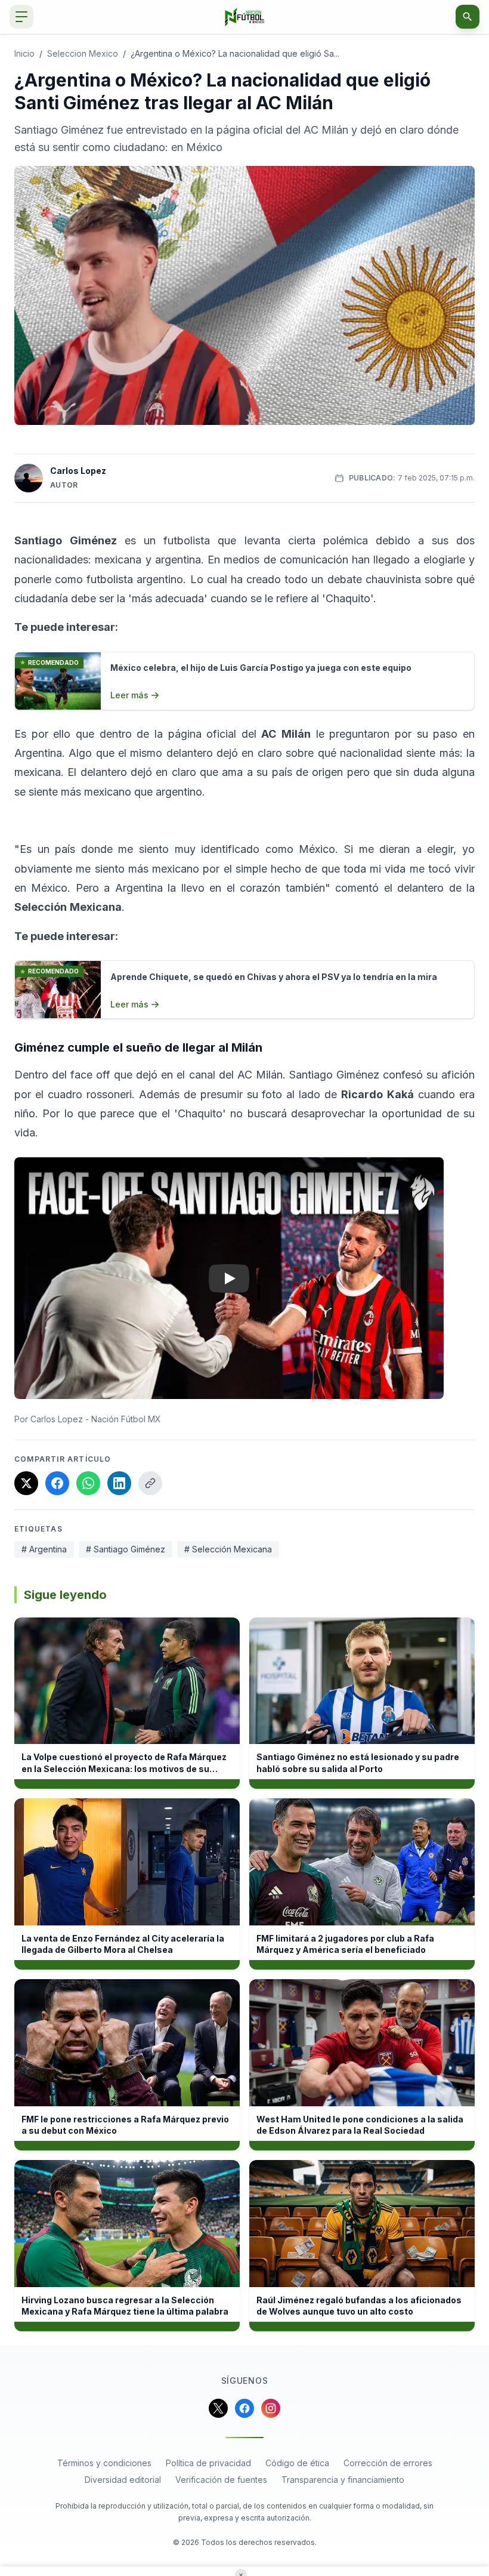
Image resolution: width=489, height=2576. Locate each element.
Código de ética (297, 2463)
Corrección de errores (388, 2463)
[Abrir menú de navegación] (21, 17)
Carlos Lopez (78, 471)
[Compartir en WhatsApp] (88, 1483)
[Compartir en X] (26, 1483)
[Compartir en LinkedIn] (119, 1483)
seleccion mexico (83, 53)
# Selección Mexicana (228, 1549)
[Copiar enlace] (150, 1483)
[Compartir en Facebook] (57, 1483)
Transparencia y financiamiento (343, 2480)
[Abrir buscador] (468, 17)
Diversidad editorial (123, 2480)
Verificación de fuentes (221, 2480)
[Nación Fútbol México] (245, 17)
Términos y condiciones (104, 2463)
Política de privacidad (208, 2463)
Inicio (24, 53)
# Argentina (44, 1549)
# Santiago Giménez (126, 1549)
